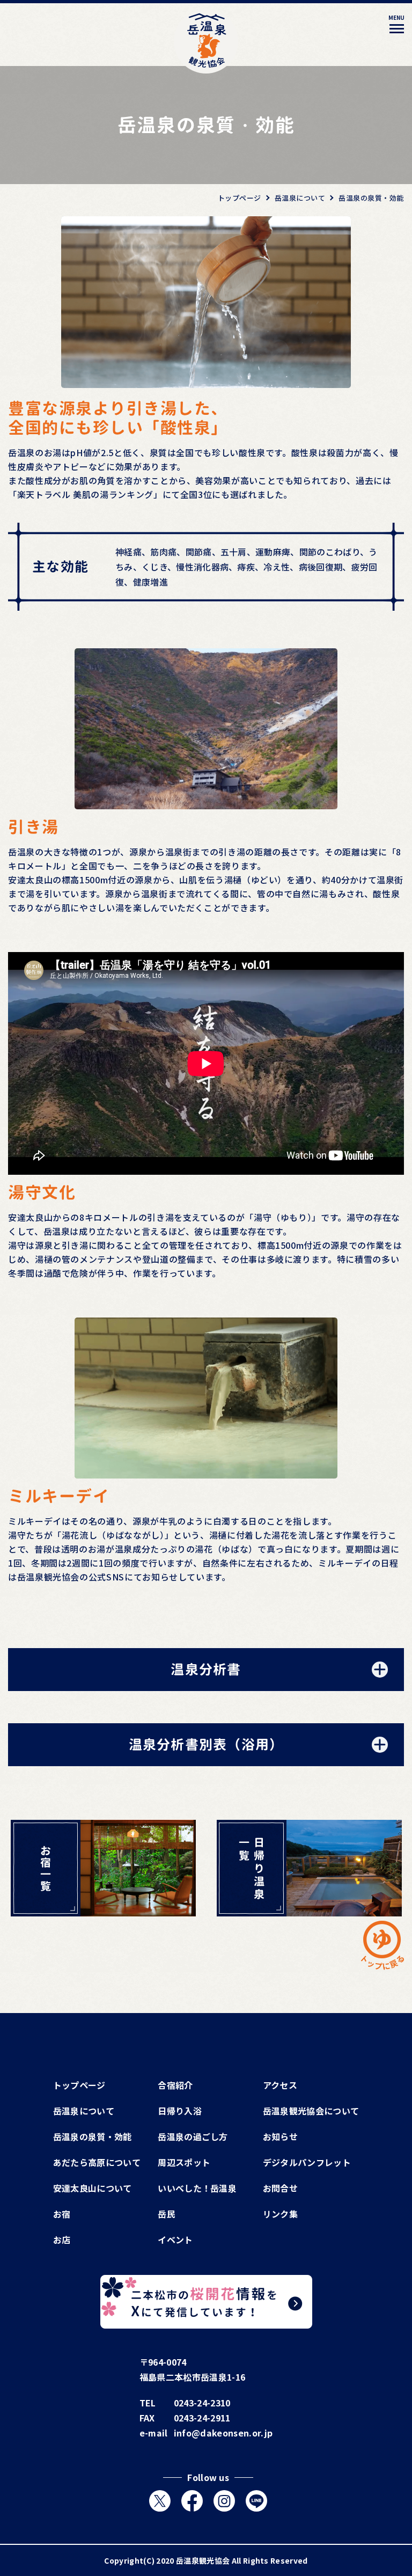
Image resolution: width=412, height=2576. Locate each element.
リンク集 (280, 2214)
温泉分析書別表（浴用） (206, 1744)
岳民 (167, 2214)
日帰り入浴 (180, 2111)
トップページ (79, 2085)
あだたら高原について (97, 2162)
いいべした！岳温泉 (197, 2188)
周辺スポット (184, 2162)
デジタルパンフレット (307, 2162)
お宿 (62, 2214)
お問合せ (280, 2188)
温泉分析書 (206, 1669)
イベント (175, 2240)
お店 (62, 2240)
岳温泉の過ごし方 (193, 2136)
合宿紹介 (175, 2085)
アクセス (280, 2085)
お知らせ (280, 2136)
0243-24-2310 (202, 2403)
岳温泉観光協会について (311, 2111)
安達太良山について (93, 2188)
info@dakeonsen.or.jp (223, 2433)
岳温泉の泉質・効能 (93, 2136)
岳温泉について (84, 2111)
